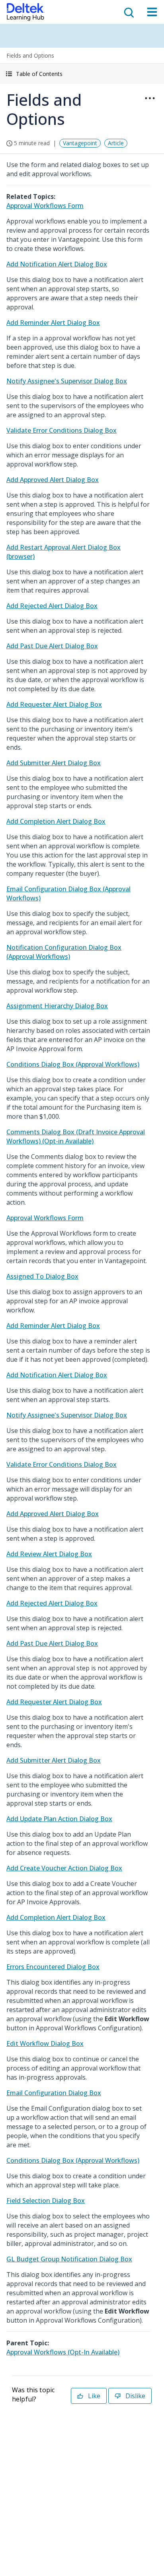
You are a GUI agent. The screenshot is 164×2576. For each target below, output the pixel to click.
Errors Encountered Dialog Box (53, 1967)
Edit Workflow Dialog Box (45, 2043)
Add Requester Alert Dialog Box (54, 704)
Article (116, 143)
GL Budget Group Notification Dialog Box (69, 2259)
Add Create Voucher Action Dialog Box (64, 1868)
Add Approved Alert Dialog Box (53, 480)
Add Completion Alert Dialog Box (56, 821)
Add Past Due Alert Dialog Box (52, 646)
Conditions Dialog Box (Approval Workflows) (73, 1064)
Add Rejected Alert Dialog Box (52, 606)
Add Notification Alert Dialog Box (57, 264)
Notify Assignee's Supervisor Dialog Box (67, 381)
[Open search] (128, 12)
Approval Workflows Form (45, 206)
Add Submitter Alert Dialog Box (54, 763)
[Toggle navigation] (152, 12)
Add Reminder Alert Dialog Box (53, 323)
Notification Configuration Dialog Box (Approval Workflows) (64, 952)
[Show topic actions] (150, 98)
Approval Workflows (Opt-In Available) (63, 2352)
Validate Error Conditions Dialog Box (61, 430)
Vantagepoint (80, 143)
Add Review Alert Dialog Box (49, 1554)
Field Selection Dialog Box (46, 2201)
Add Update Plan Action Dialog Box (59, 1819)
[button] (82, 74)
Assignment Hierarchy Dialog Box (57, 1006)
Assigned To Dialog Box (42, 1276)
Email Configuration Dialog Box (54, 2093)
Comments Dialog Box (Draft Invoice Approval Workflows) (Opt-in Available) (76, 1136)
